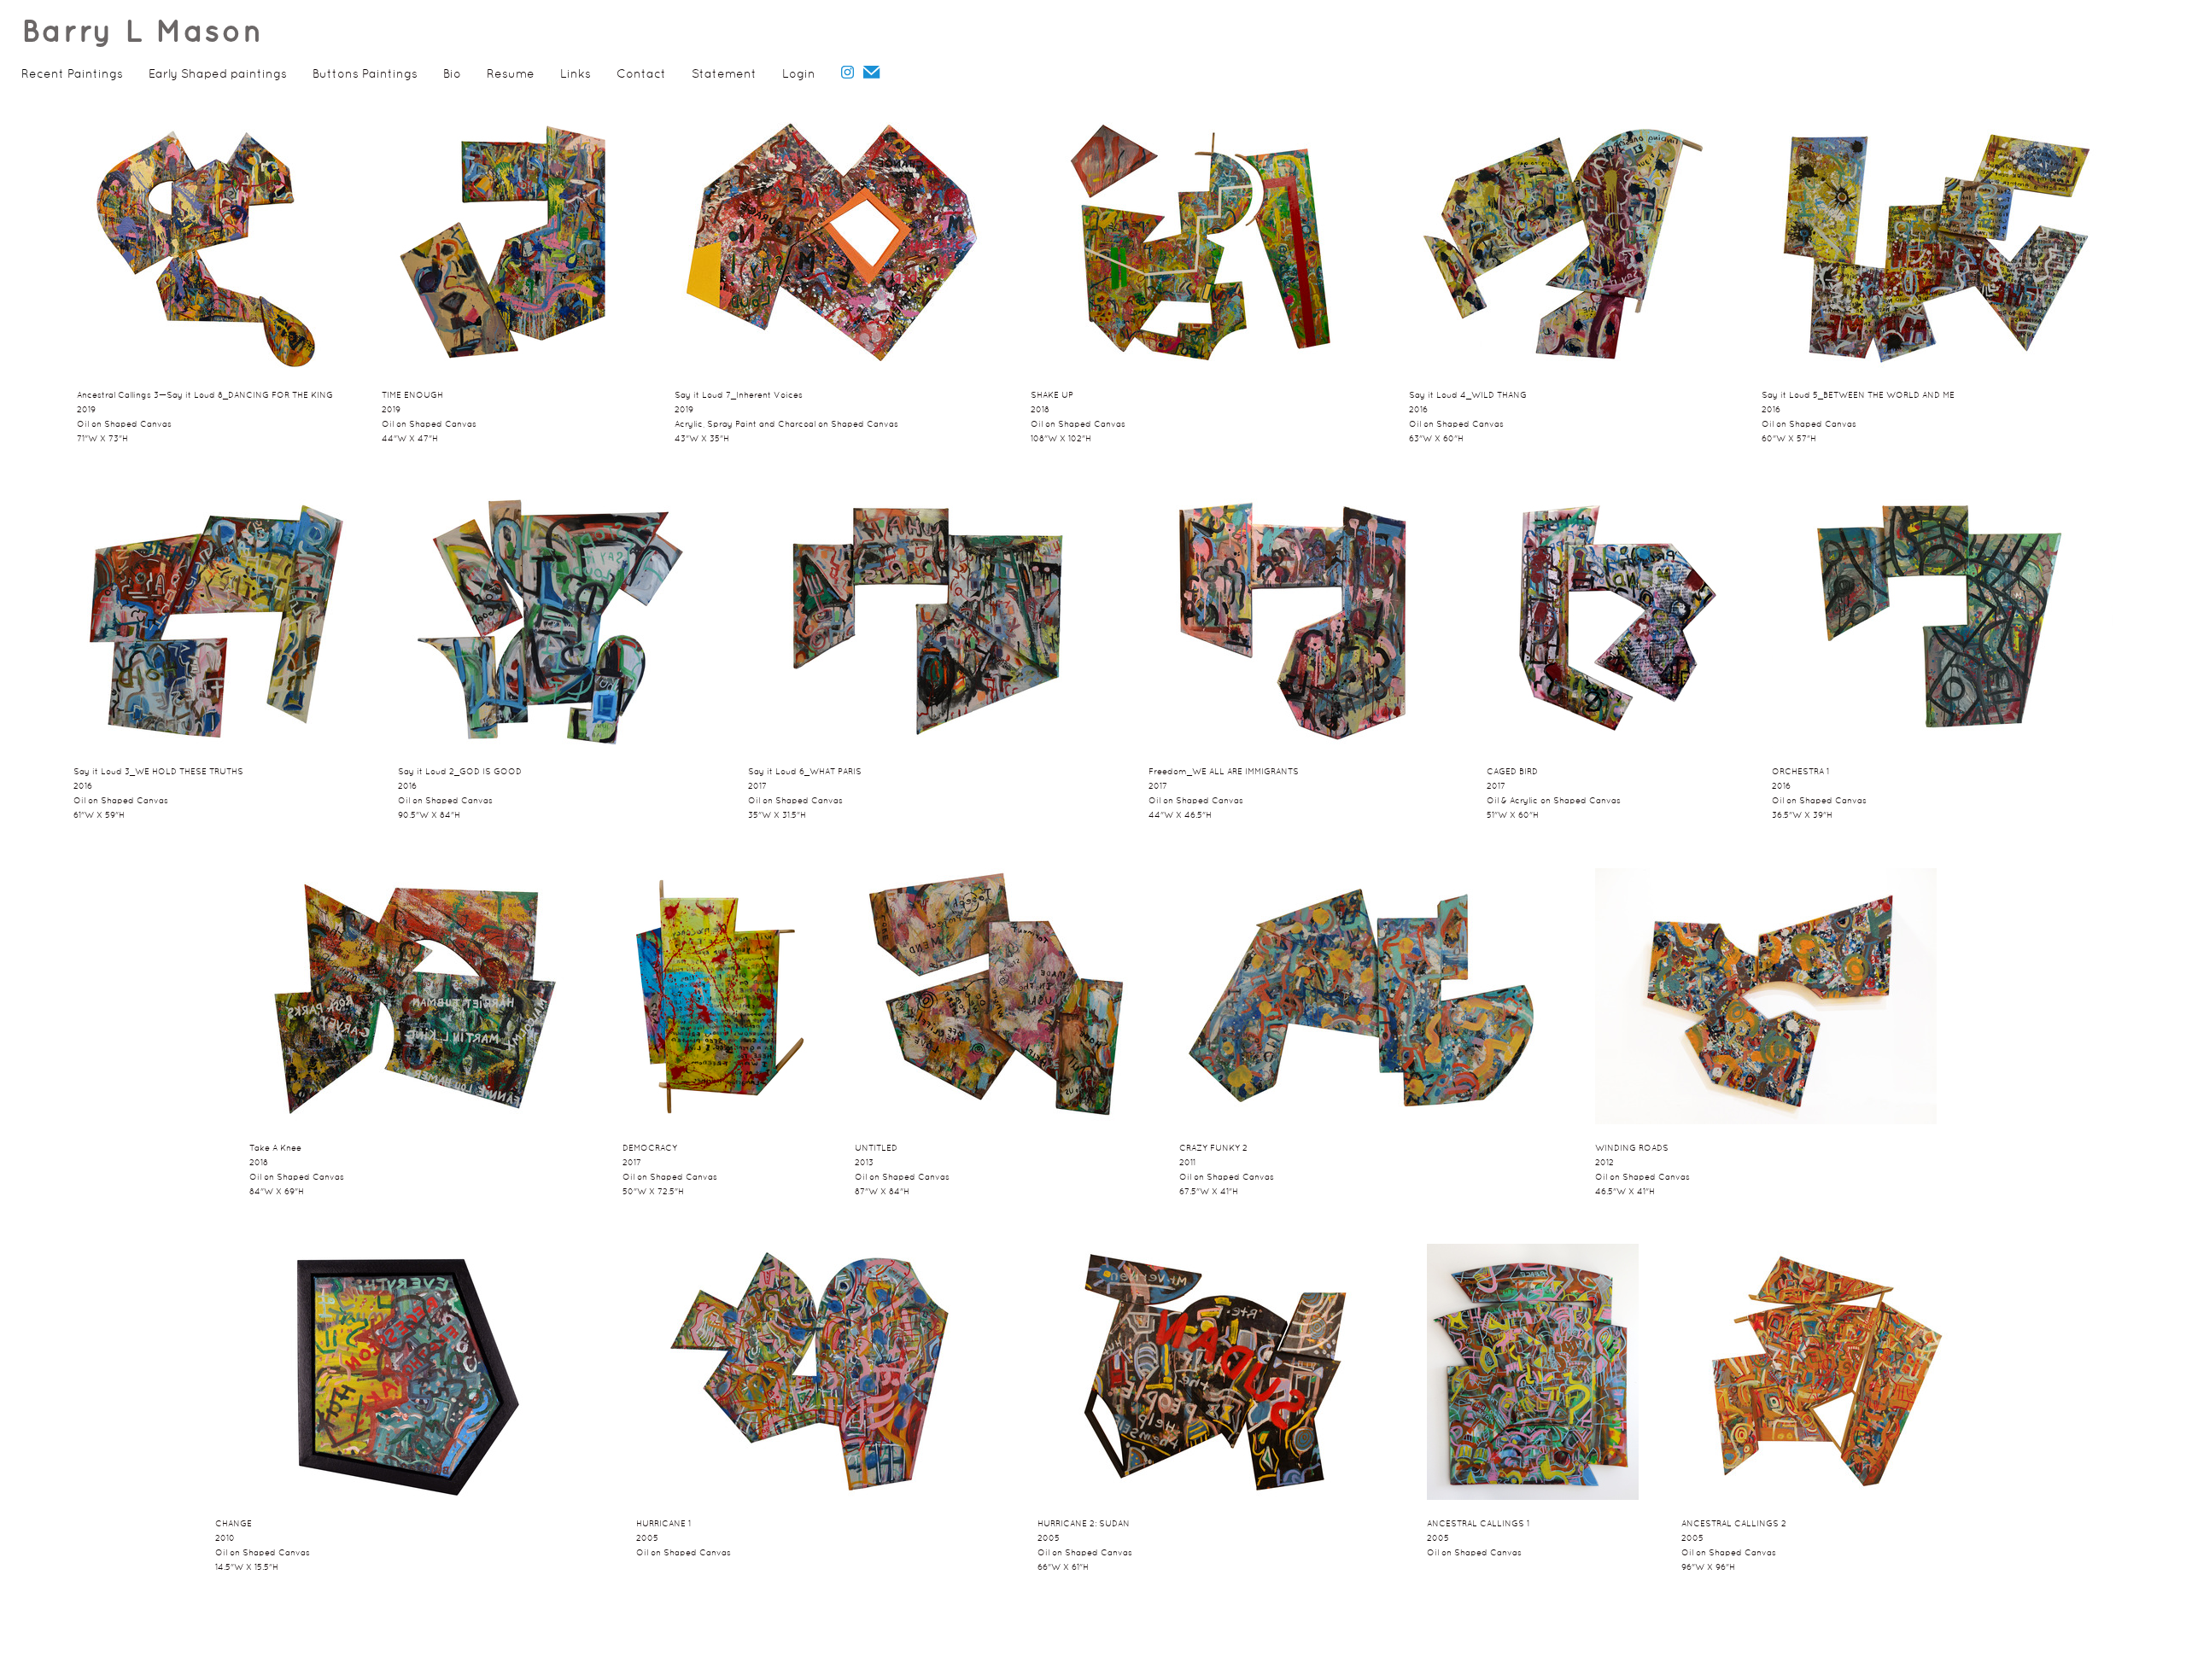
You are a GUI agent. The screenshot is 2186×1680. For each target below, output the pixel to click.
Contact (641, 75)
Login (799, 75)
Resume (511, 75)
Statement (724, 75)
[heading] (132, 39)
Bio (452, 75)
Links (576, 75)
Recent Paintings (72, 75)
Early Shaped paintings (218, 75)
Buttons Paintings (365, 75)
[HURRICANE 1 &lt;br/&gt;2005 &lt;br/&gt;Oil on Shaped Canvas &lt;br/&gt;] (815, 1372)
